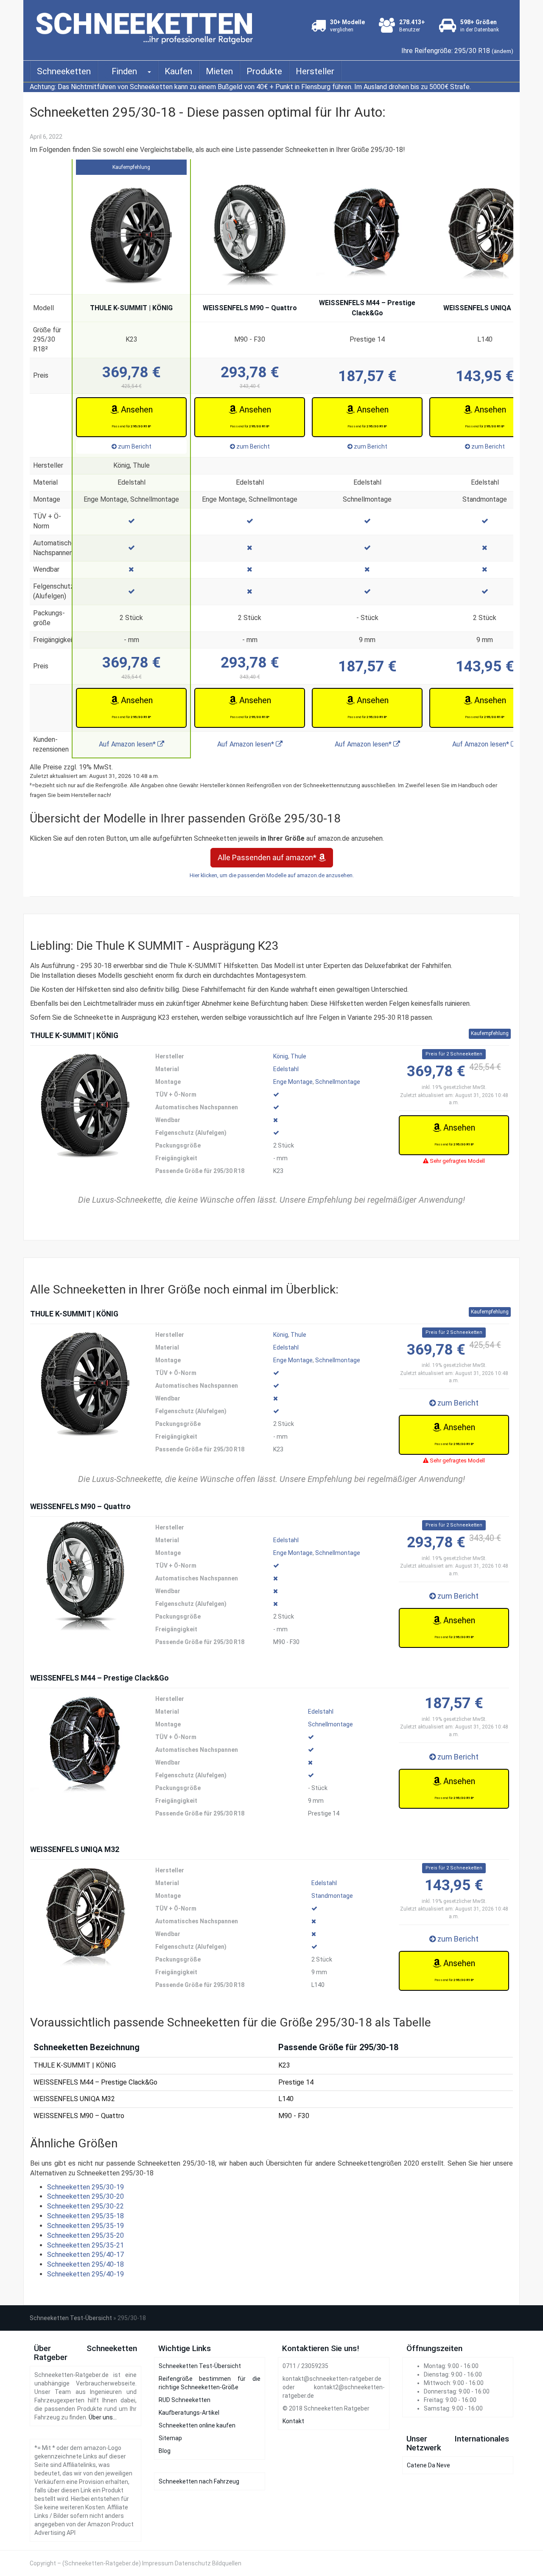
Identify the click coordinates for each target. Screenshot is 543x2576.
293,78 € (250, 376)
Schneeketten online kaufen (197, 2425)
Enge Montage (293, 1082)
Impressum (158, 2563)
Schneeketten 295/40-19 (85, 2274)
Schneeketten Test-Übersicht (71, 2318)
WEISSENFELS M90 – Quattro (250, 308)
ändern (502, 51)
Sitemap (170, 2438)
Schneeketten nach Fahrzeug (199, 2481)
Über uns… (103, 2417)
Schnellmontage (338, 1082)
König (281, 1056)
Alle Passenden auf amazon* (268, 857)
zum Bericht (134, 446)
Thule (298, 1056)
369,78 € (132, 376)
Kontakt (293, 2421)
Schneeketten (64, 71)
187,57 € (367, 376)
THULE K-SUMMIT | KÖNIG (131, 308)
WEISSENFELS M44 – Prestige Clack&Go (367, 308)
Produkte (264, 71)
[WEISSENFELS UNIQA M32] (85, 1919)
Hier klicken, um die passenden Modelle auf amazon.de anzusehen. (272, 875)
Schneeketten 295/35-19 (85, 2226)
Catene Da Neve (428, 2465)
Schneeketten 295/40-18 (85, 2264)
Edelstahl (286, 1069)
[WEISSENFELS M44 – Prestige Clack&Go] (85, 1748)
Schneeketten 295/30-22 (85, 2206)
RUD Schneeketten (185, 2400)
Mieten (219, 71)
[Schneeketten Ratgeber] (147, 26)
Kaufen (178, 71)
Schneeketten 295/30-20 (85, 2196)
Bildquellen (227, 2563)
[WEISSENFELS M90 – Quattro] (85, 1576)
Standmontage (332, 1896)
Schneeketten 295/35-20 (85, 2235)
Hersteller (315, 71)
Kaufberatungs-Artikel (189, 2413)
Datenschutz (193, 2563)
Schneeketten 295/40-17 (85, 2255)
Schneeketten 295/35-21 (85, 2245)
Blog (165, 2451)
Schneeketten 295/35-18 (85, 2216)
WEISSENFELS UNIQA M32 (485, 308)
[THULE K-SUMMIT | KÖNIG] (85, 1105)
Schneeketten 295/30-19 (85, 2187)
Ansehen (132, 416)
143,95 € (485, 376)
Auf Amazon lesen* (128, 744)
